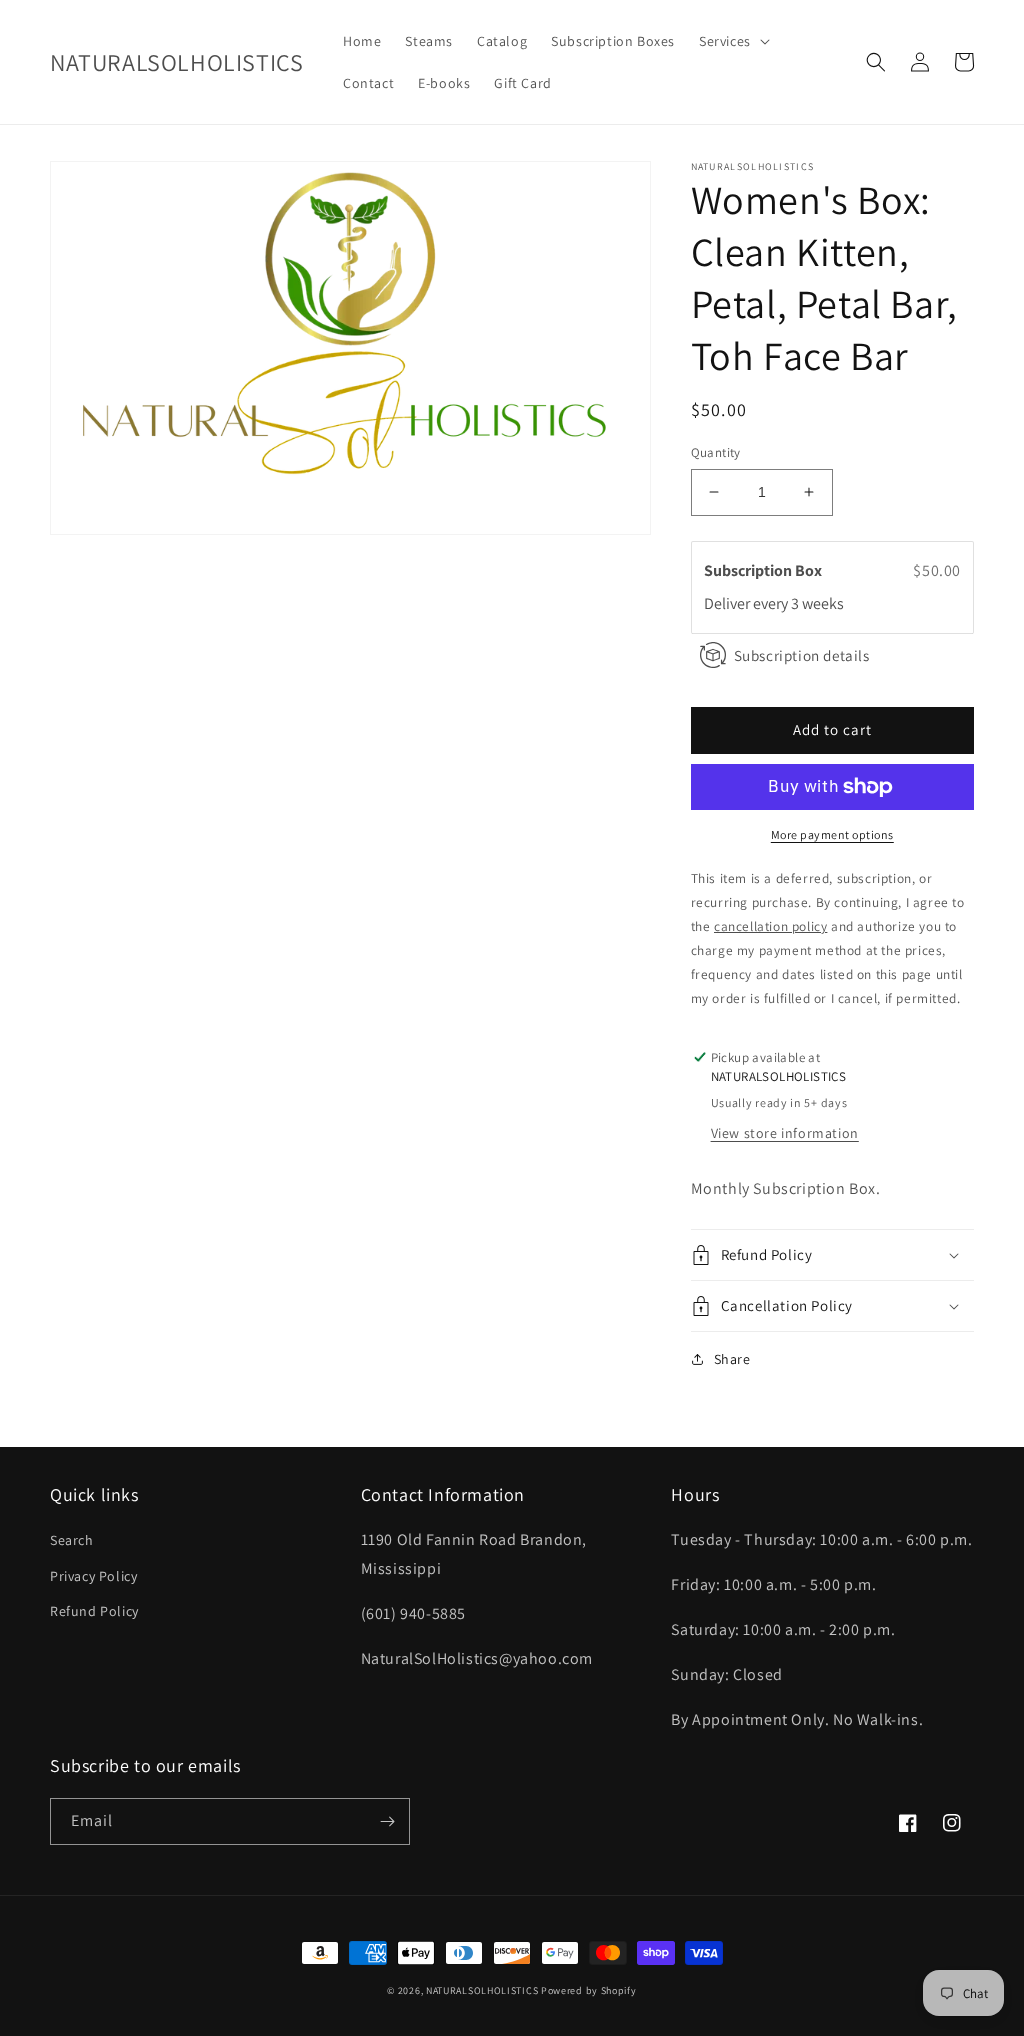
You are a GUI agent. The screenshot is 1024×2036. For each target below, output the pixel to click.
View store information (785, 1133)
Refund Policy (94, 1611)
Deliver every (747, 603)
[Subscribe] (387, 1821)
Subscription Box (764, 570)
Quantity (716, 452)
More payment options (832, 834)
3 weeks (817, 603)
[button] (732, 41)
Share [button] (732, 1359)
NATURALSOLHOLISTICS (482, 1990)
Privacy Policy (93, 1576)
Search (72, 1540)
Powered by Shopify (589, 1990)
